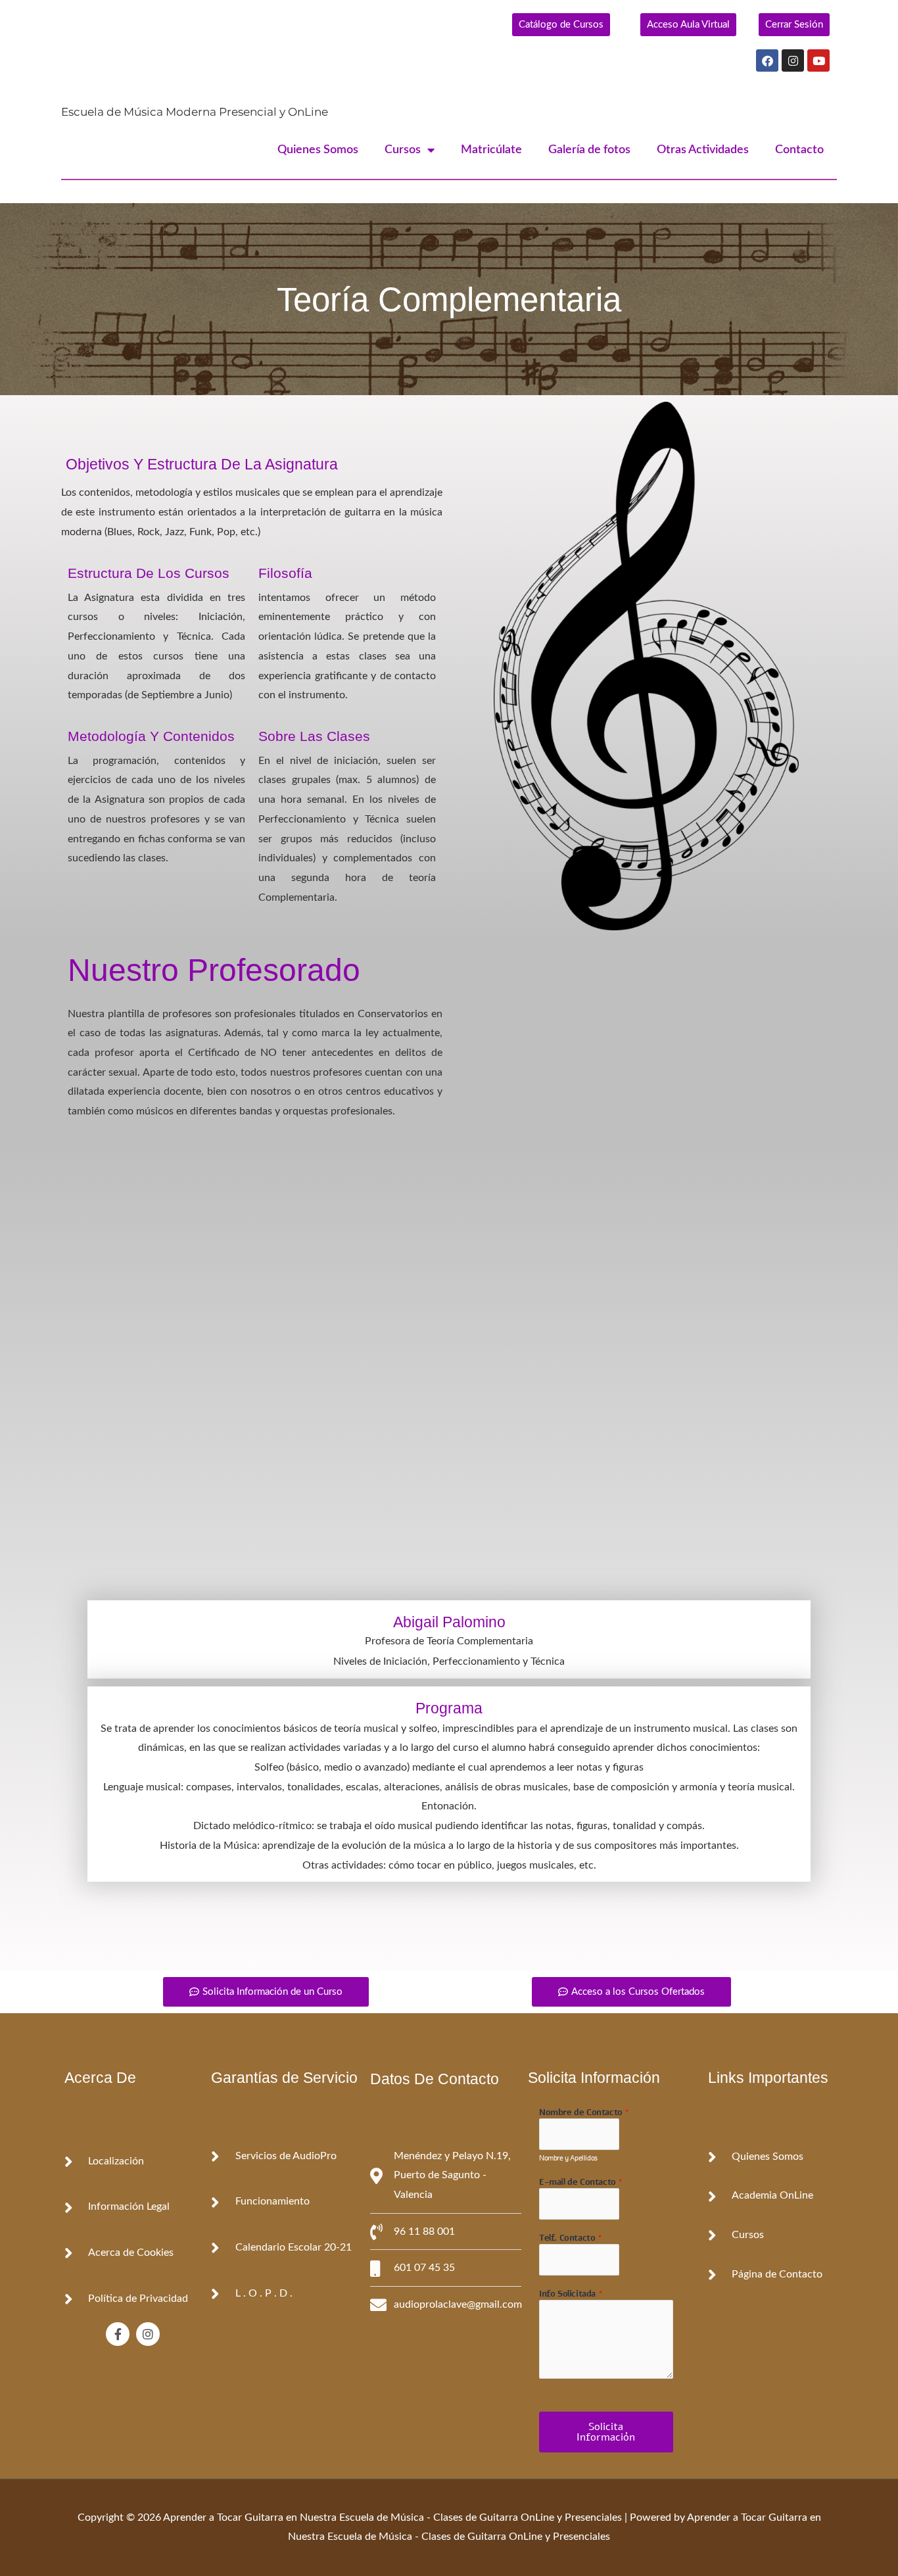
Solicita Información (606, 2432)
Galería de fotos (589, 150)
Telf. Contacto (571, 2238)
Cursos (403, 150)
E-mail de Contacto (581, 2182)
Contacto (799, 150)
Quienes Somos (318, 150)
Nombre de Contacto (584, 2113)
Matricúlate (491, 150)
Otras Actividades (703, 150)
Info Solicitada (571, 2294)
